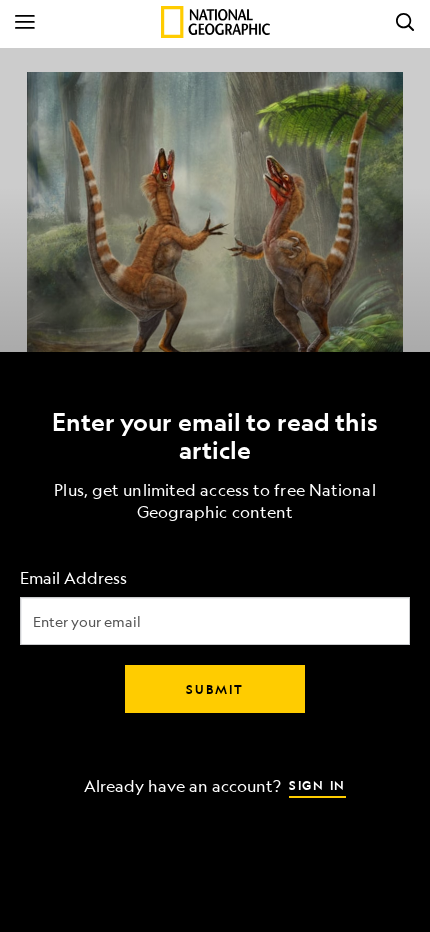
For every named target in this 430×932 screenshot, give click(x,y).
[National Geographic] (215, 22)
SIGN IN (317, 785)
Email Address (73, 578)
